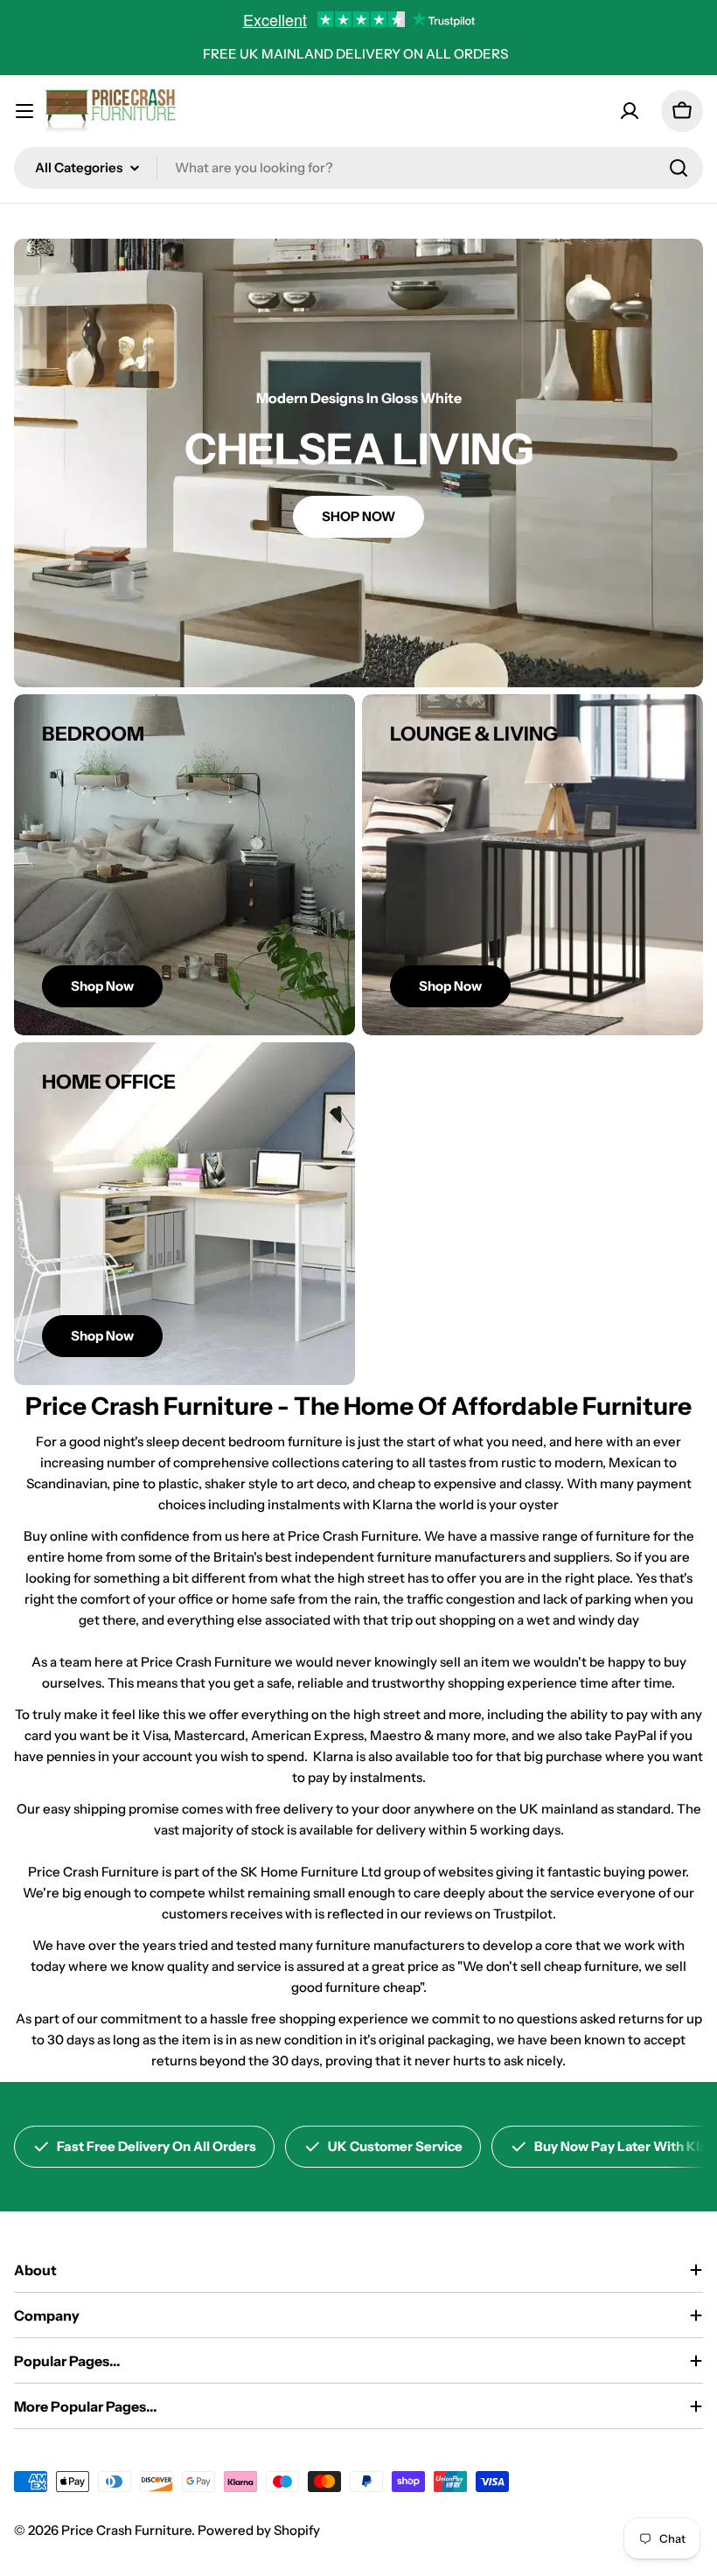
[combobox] (358, 168)
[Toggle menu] (24, 111)
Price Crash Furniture (126, 2530)
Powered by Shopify (259, 2530)
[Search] (679, 168)
